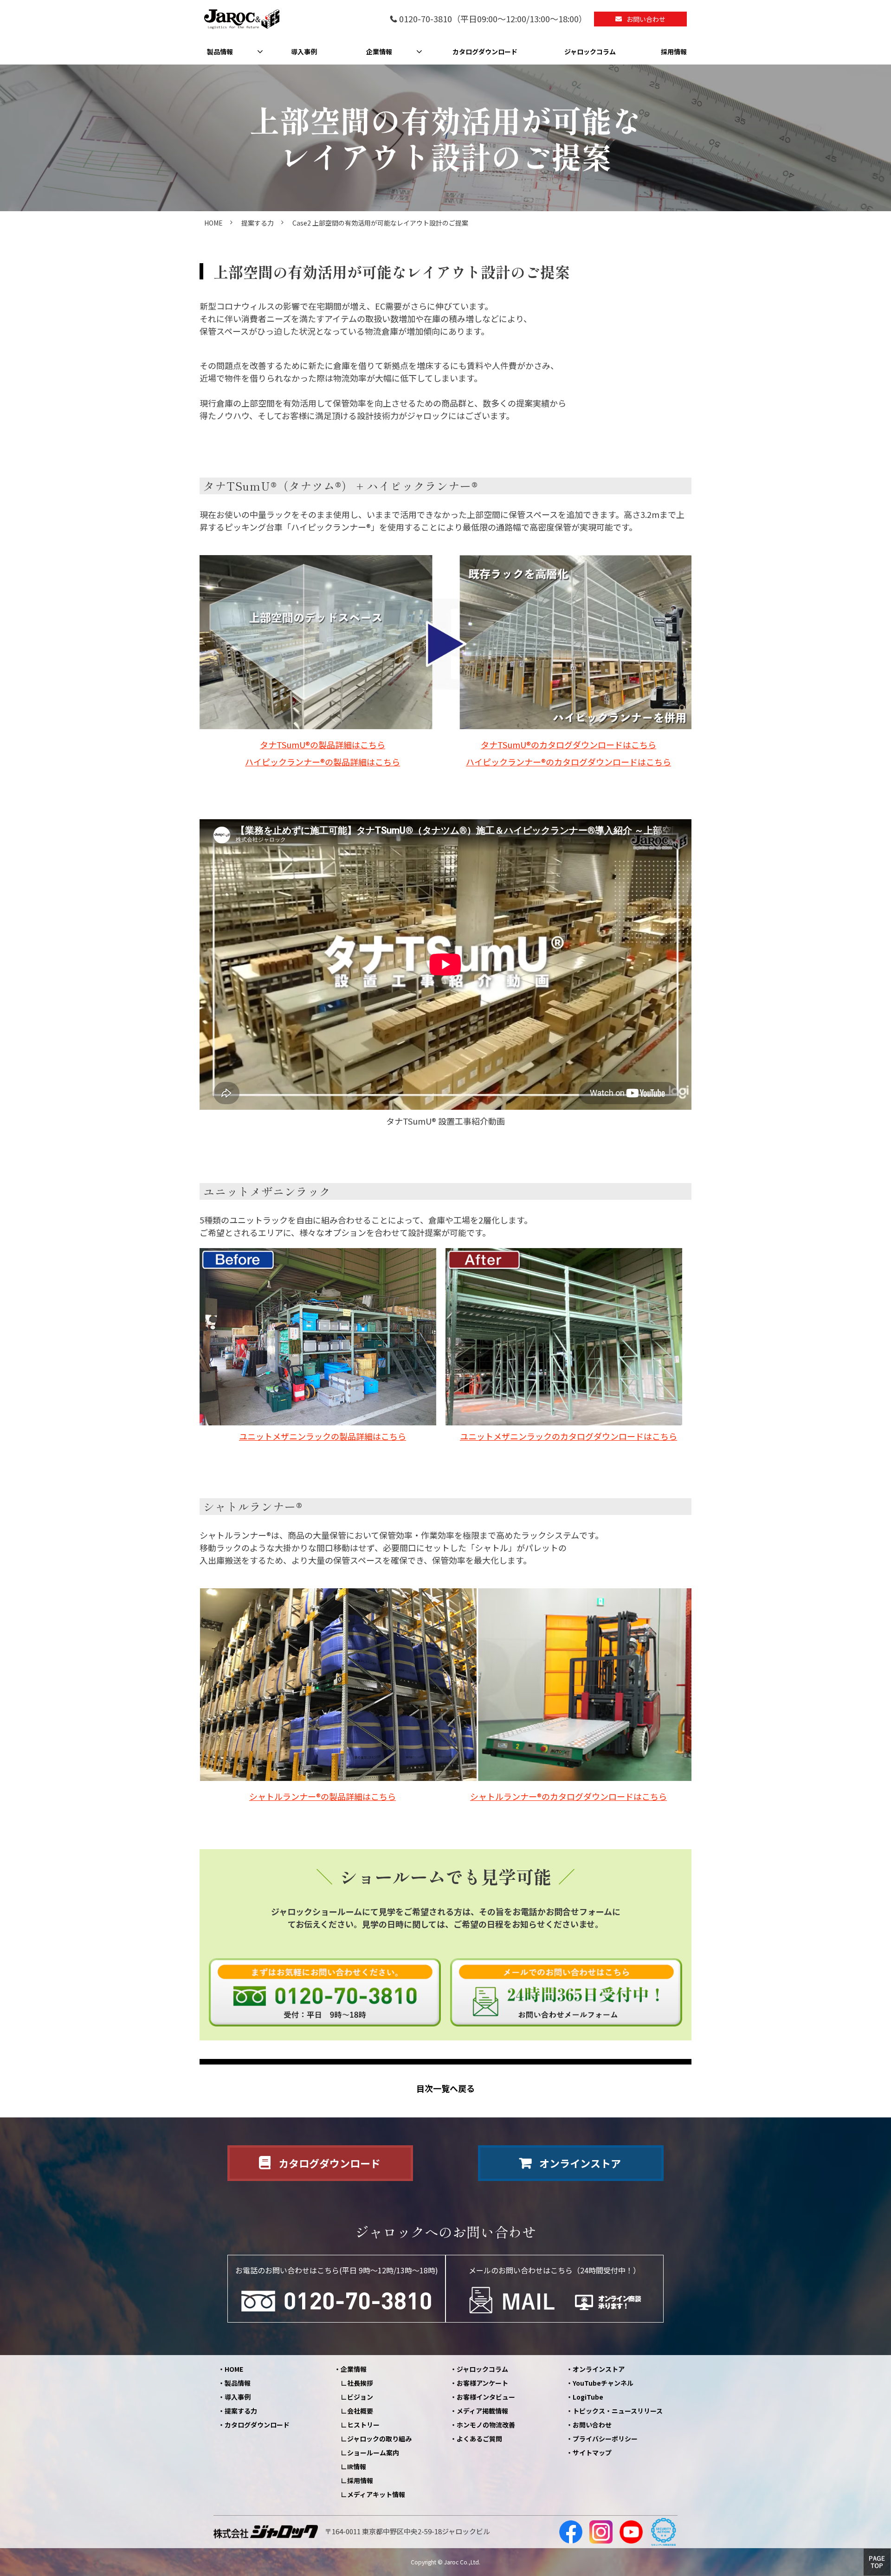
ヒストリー (363, 2425)
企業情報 (379, 52)
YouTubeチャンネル (603, 2383)
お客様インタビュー (486, 2397)
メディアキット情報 (376, 2494)
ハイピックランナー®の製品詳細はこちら (323, 762)
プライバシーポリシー (605, 2439)
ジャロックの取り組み (379, 2439)
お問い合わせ (646, 19)
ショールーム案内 (373, 2453)
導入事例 (304, 52)
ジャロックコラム (590, 52)
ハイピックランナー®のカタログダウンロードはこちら (568, 762)
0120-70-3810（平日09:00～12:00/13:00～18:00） (493, 19)
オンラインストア (580, 2163)
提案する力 (258, 223)
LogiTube (588, 2397)
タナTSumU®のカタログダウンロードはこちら (568, 744)
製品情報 (220, 52)
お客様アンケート (482, 2383)
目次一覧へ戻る (445, 2088)
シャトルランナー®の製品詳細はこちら (323, 1796)
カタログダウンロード (485, 52)
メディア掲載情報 (482, 2411)
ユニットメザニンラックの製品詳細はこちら (323, 1436)
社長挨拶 (360, 2383)
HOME (213, 223)
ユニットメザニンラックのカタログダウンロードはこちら (568, 1436)
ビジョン (360, 2397)
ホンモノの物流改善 (486, 2425)
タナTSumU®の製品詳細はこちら (323, 744)
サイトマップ (592, 2453)
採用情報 (674, 52)
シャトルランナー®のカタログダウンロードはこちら (568, 1796)
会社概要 (360, 2411)
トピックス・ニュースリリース (618, 2411)
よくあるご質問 (479, 2439)
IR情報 (357, 2466)
